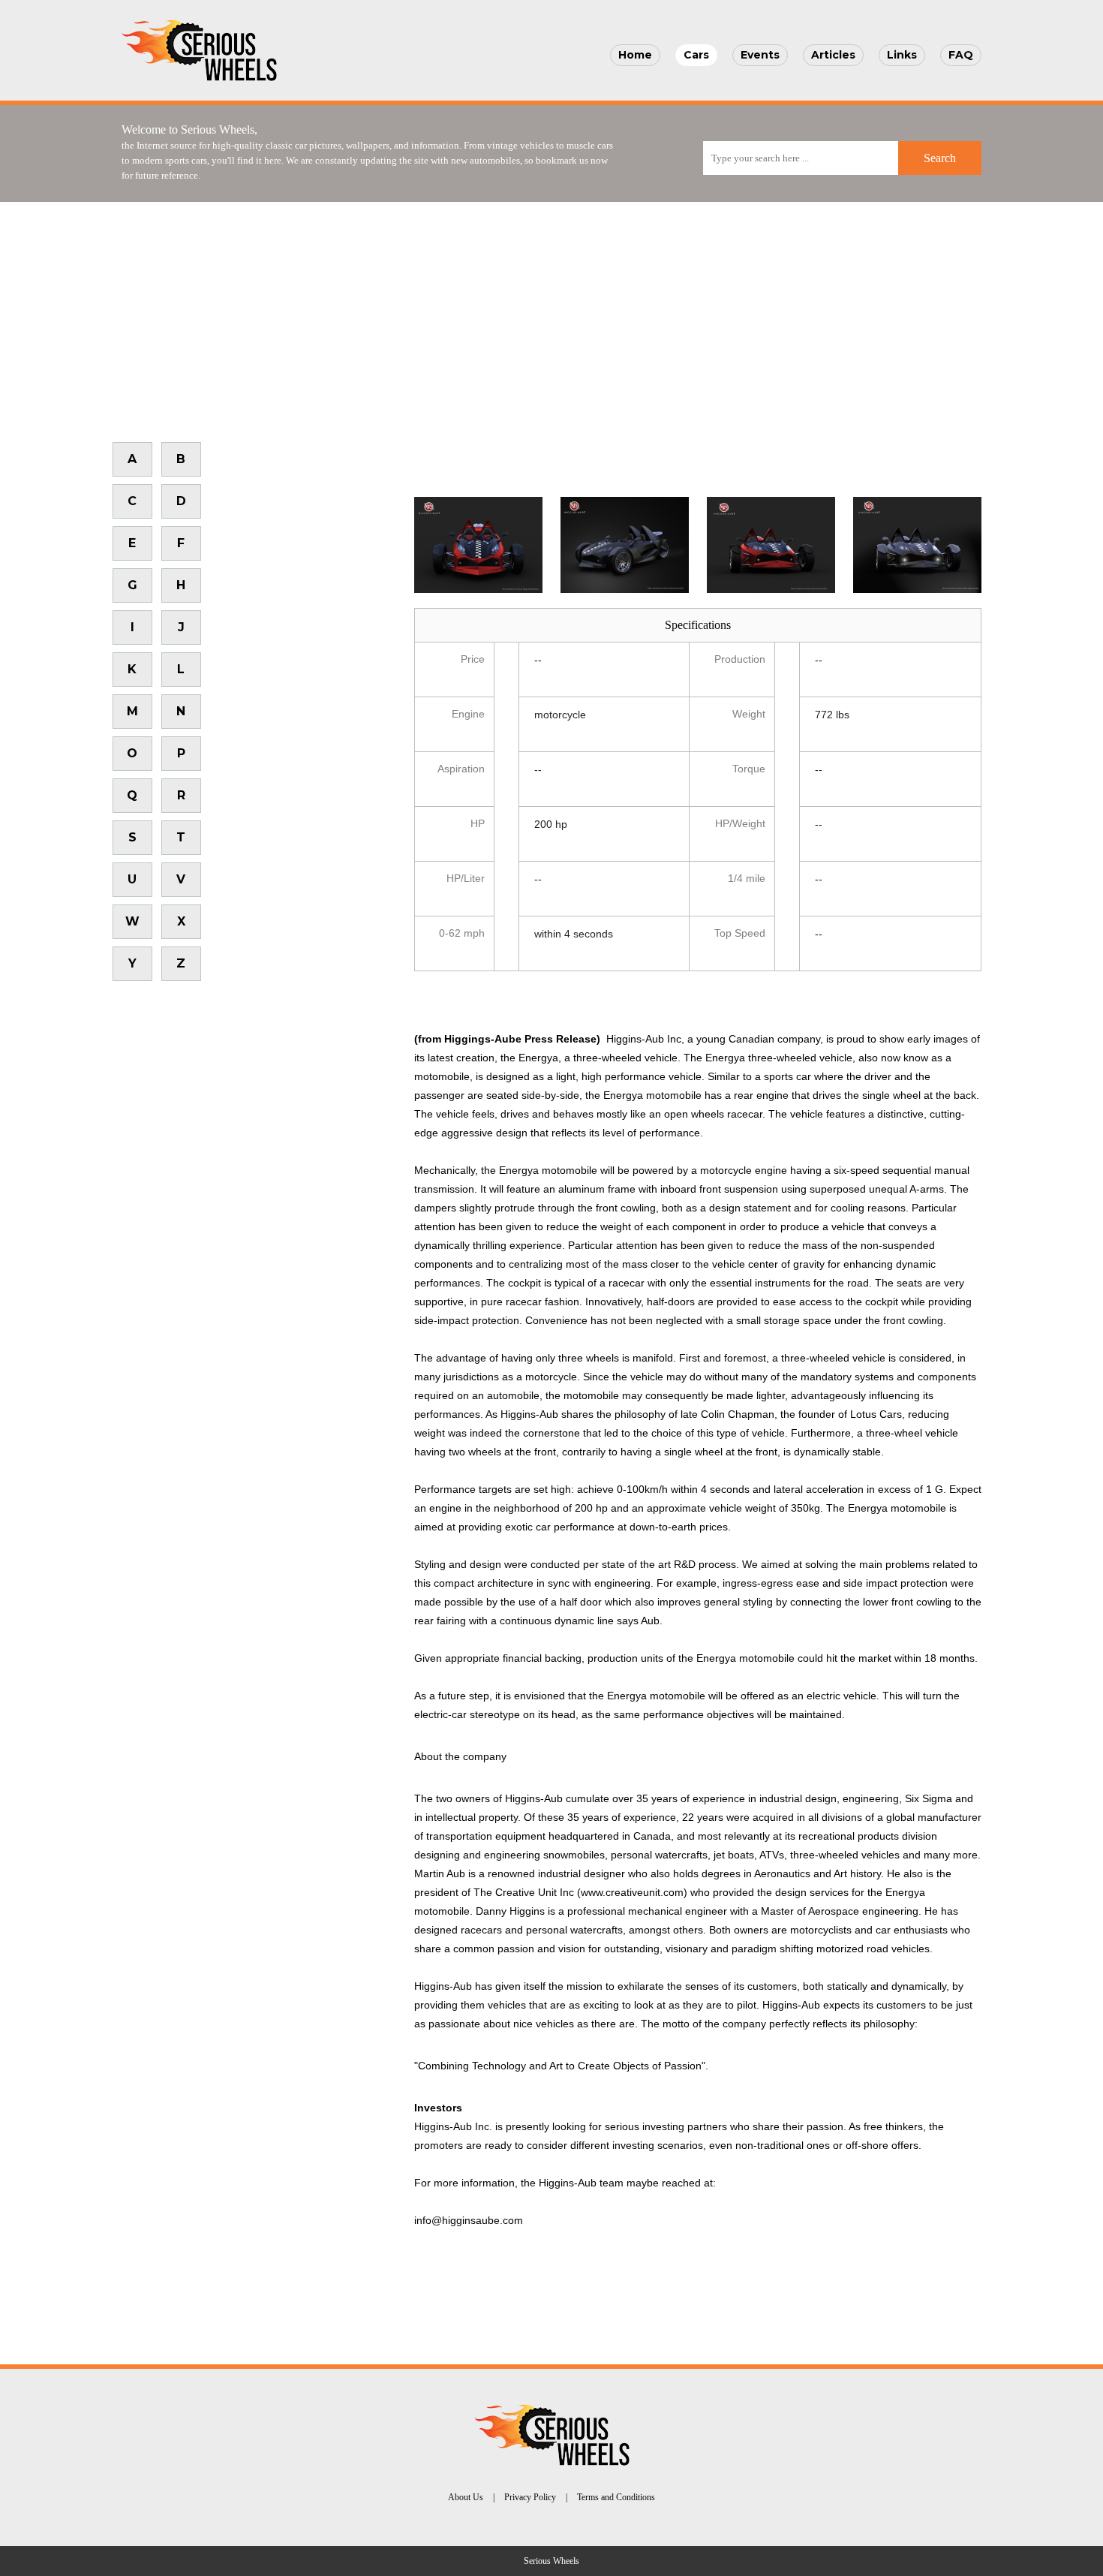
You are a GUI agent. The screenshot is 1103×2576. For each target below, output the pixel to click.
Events (760, 55)
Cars (696, 55)
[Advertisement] (551, 314)
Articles (833, 55)
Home (635, 55)
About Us (466, 2497)
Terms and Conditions (616, 2497)
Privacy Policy (530, 2497)
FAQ (961, 55)
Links (902, 55)
